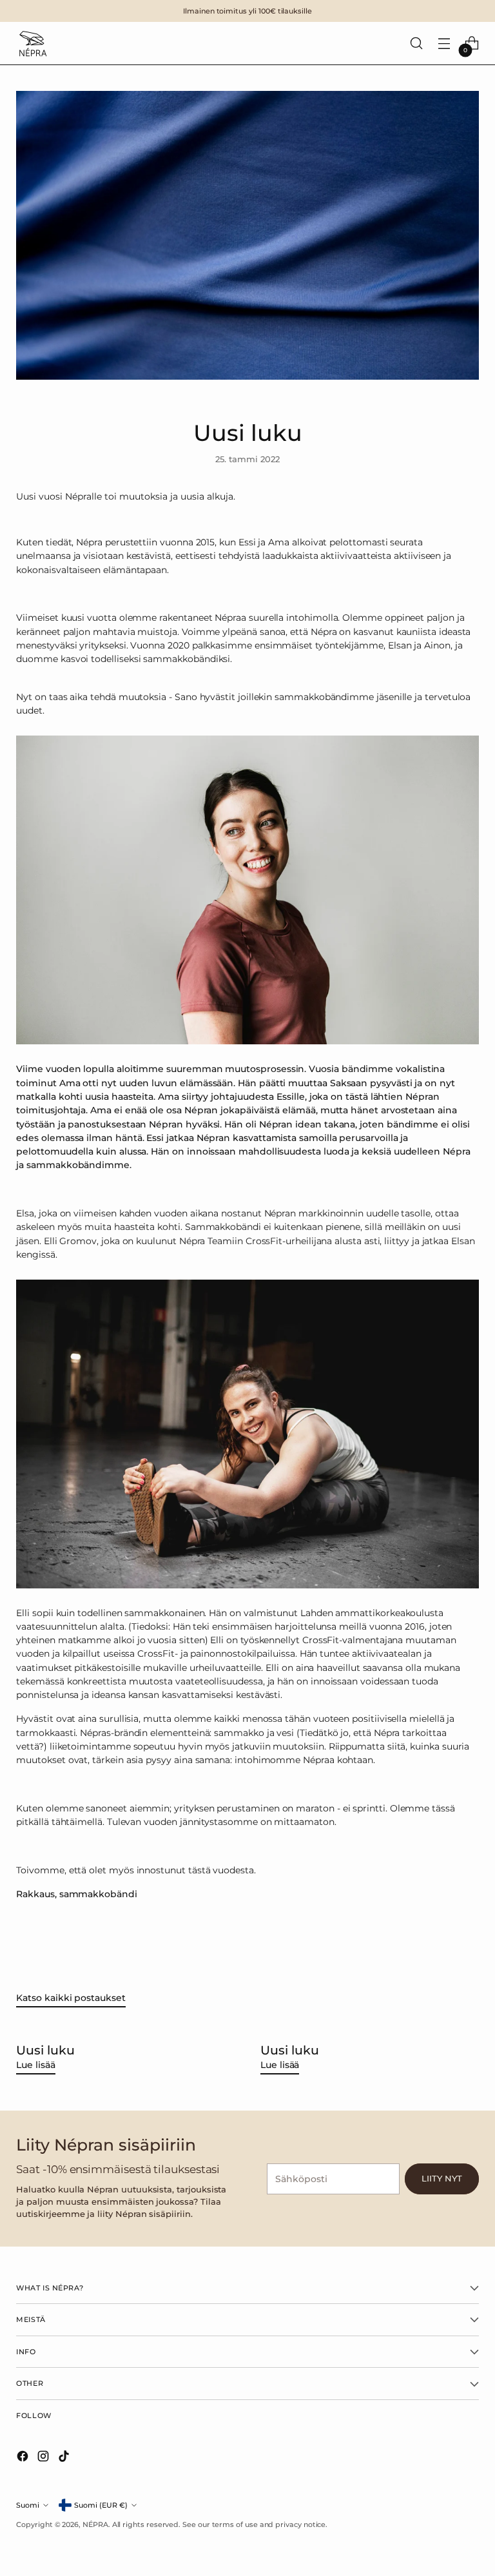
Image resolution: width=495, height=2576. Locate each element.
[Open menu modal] (444, 44)
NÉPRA (95, 2524)
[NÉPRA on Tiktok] (65, 2458)
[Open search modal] (417, 44)
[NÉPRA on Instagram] (44, 2458)
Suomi (28, 2505)
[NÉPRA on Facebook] (24, 2458)
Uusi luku (45, 2050)
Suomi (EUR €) (101, 2505)
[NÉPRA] (32, 43)
